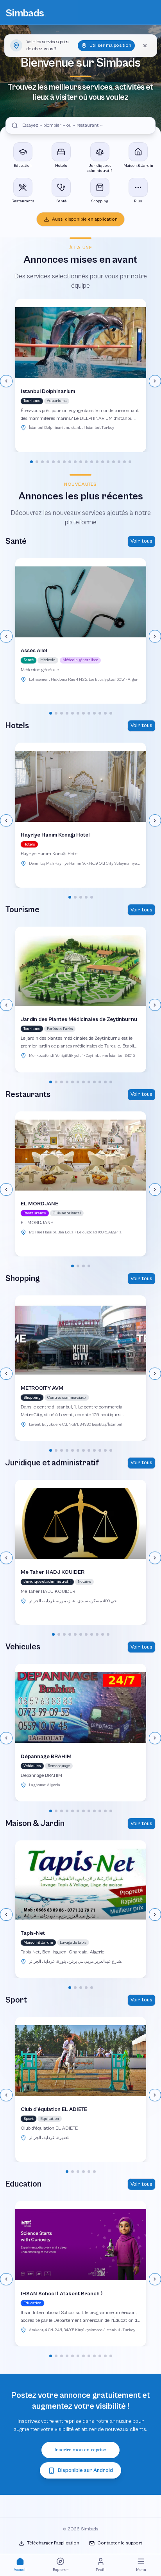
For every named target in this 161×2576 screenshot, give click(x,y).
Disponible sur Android (85, 2470)
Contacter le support (120, 2543)
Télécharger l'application (53, 2543)
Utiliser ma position (110, 45)
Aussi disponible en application (85, 219)
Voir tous (141, 541)
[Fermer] (145, 46)
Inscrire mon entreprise (80, 2450)
